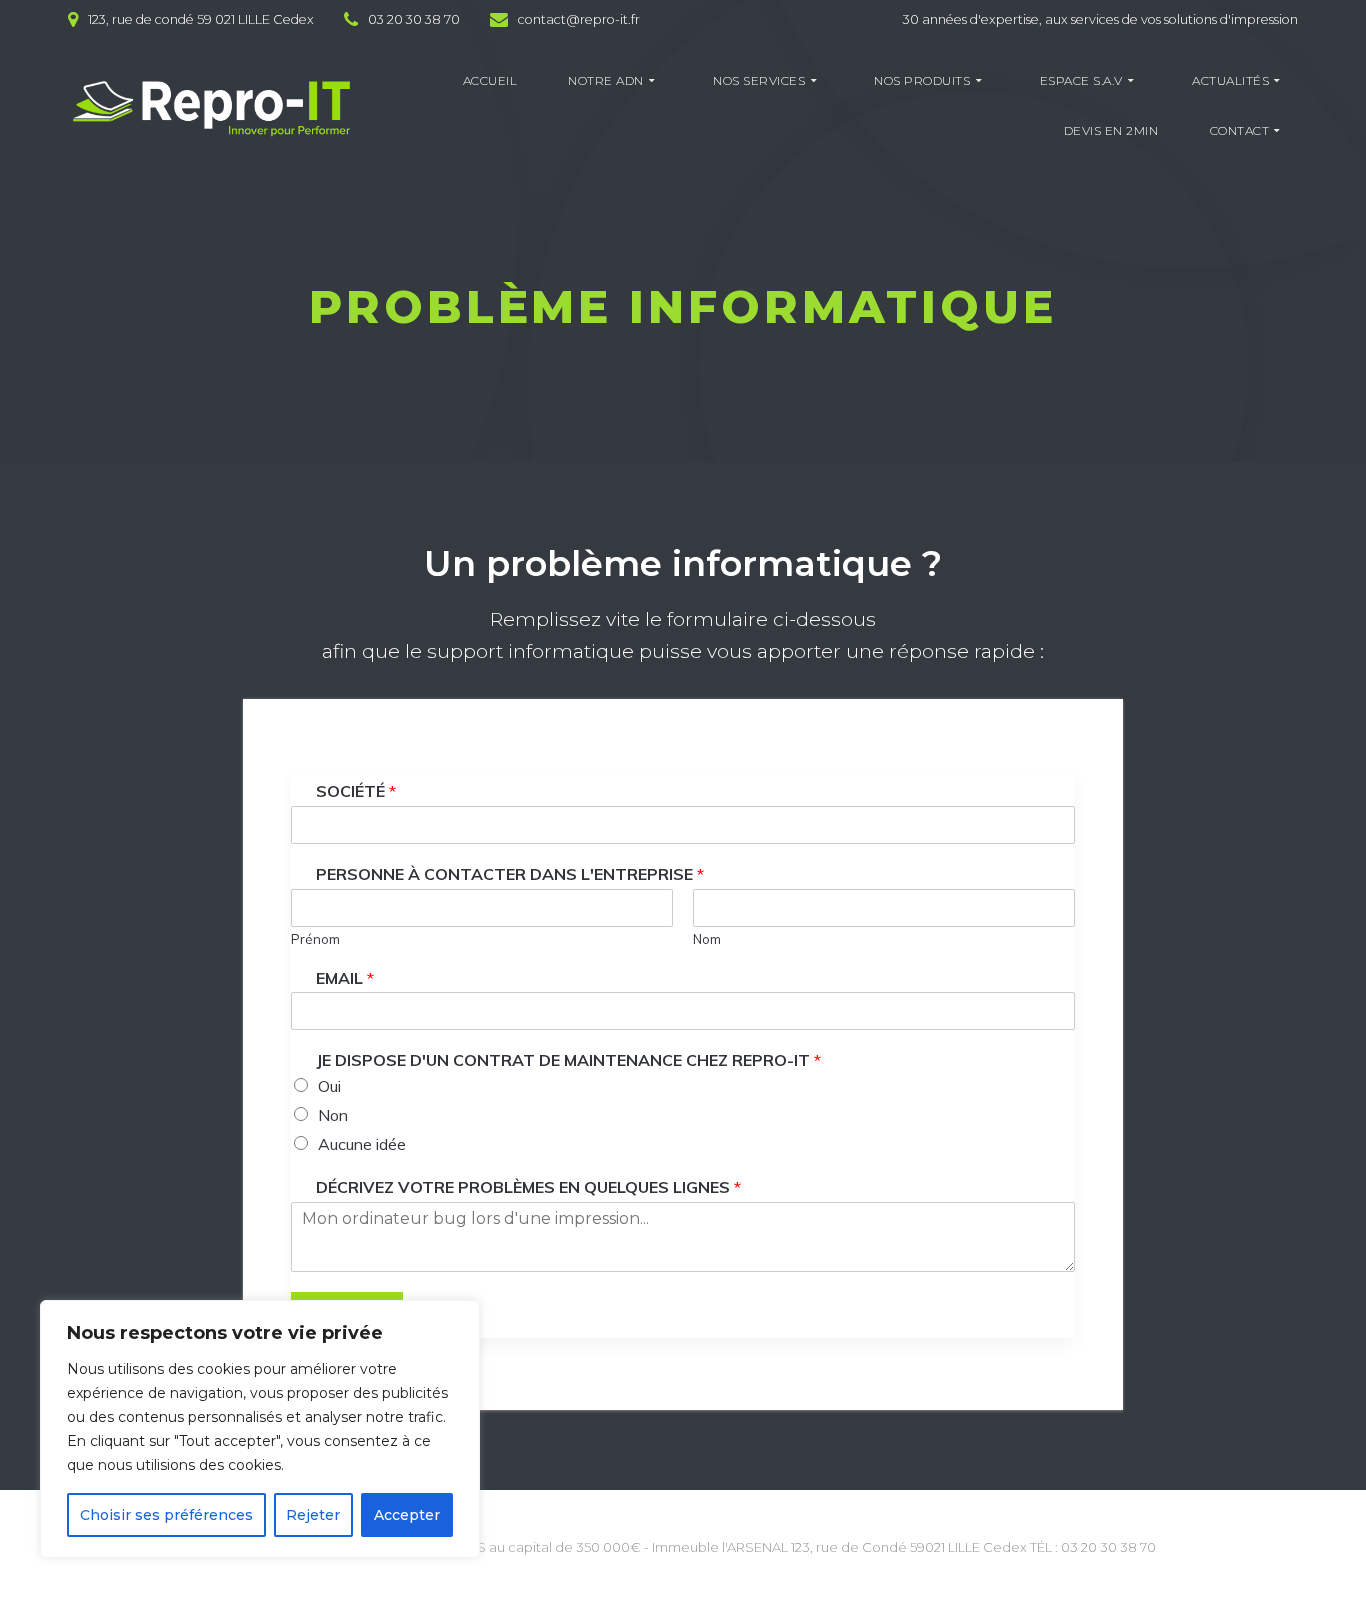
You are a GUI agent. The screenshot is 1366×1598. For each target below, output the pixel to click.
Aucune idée (362, 1144)
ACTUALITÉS (1230, 80)
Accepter (407, 1515)
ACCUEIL (490, 80)
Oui (329, 1086)
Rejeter (313, 1515)
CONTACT (1240, 130)
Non (333, 1115)
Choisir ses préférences (166, 1515)
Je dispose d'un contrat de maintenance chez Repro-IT (568, 1060)
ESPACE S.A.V (1081, 80)
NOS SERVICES (759, 80)
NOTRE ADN (606, 80)
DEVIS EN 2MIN (1111, 130)
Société (356, 791)
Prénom (315, 939)
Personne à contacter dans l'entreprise (510, 874)
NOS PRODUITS (922, 80)
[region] (260, 1429)
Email (345, 978)
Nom (707, 939)
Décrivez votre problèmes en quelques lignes (528, 1187)
